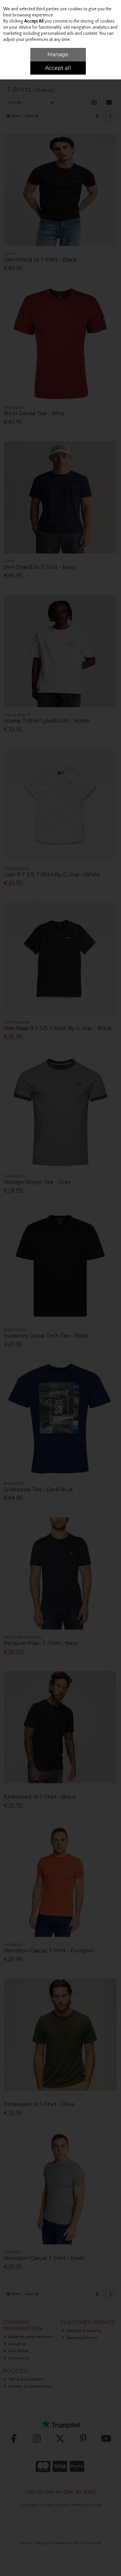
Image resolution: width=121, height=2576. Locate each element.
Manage (58, 55)
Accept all (58, 68)
